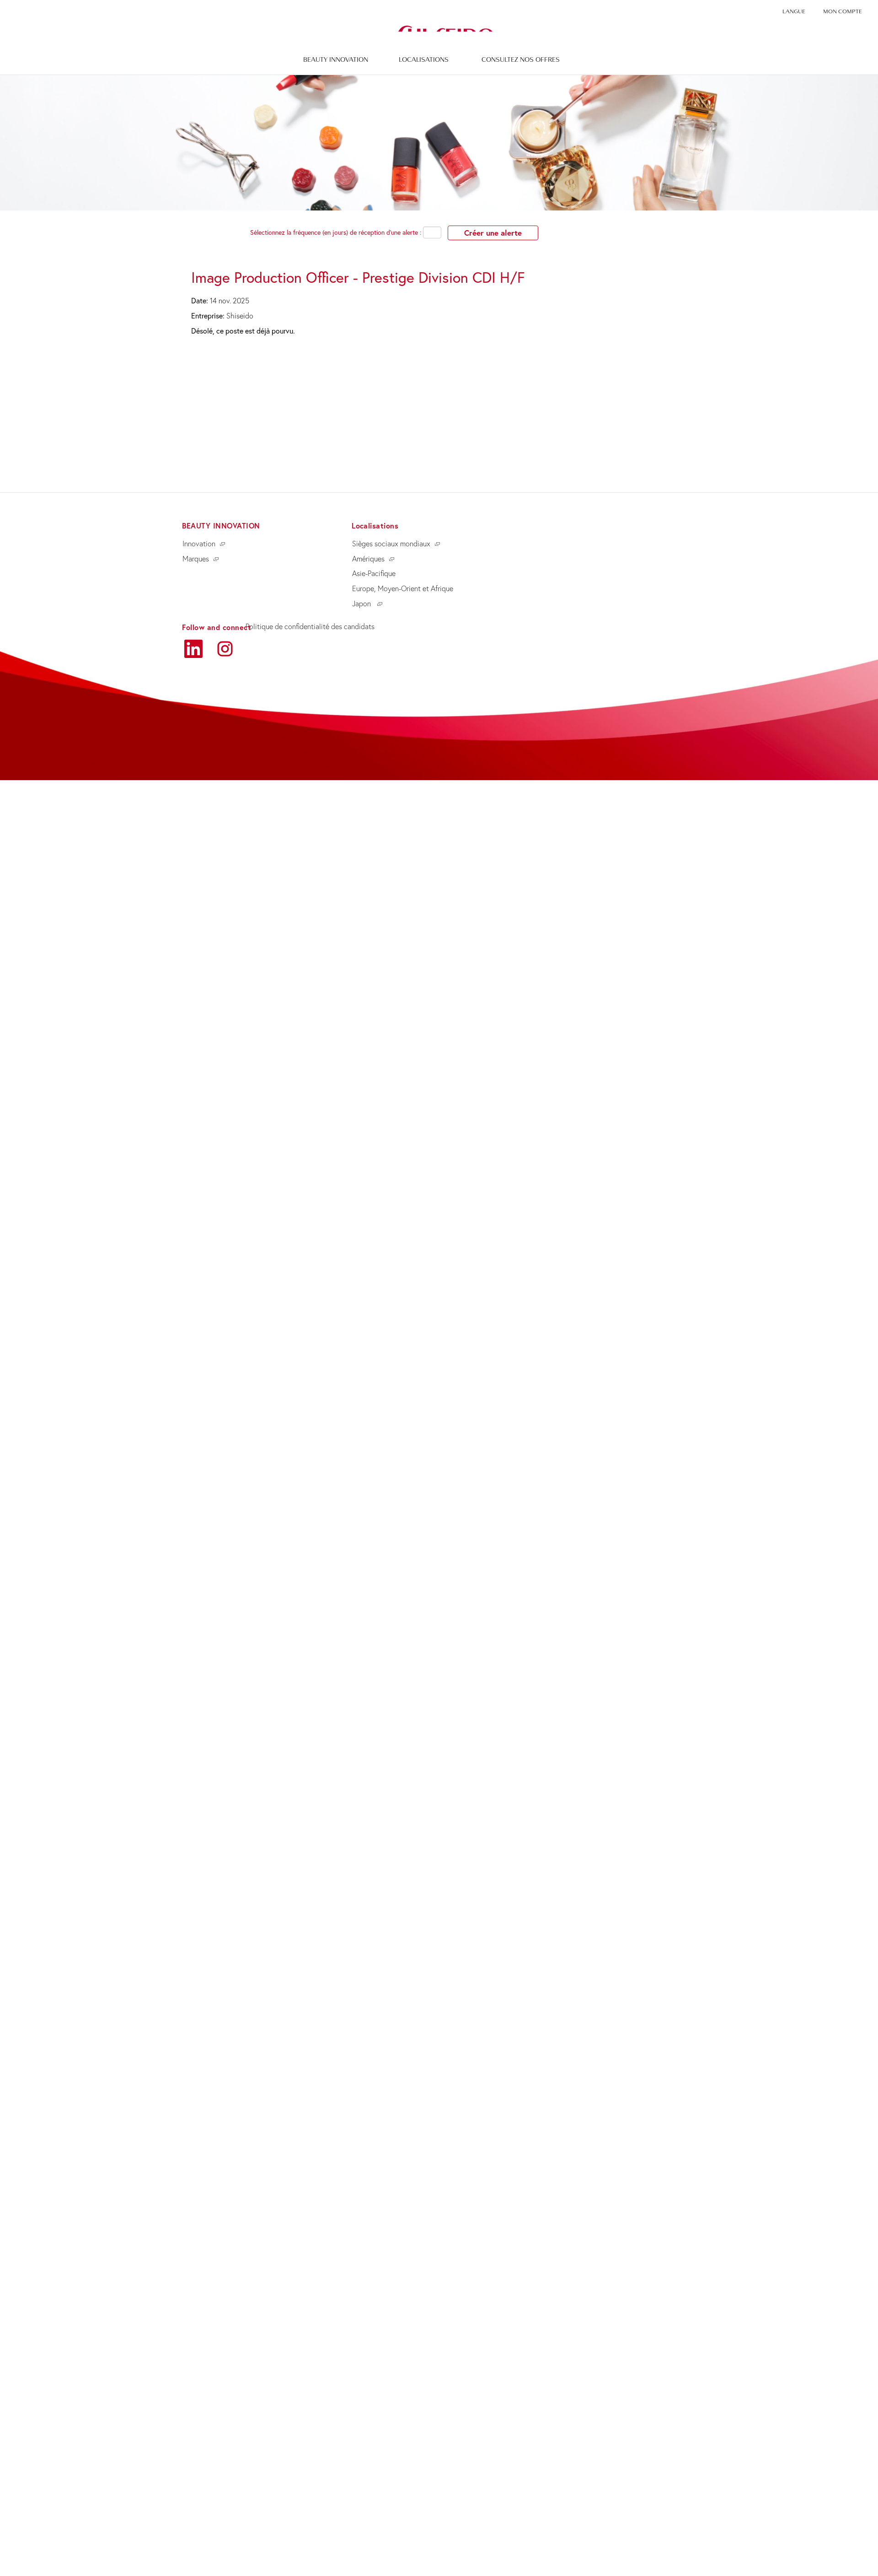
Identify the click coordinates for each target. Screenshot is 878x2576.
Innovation (199, 544)
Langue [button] (794, 11)
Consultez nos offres (521, 59)
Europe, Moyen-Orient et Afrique (403, 588)
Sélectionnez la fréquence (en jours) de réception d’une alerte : (336, 232)
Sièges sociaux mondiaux (391, 544)
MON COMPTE (843, 11)
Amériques (368, 559)
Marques (196, 559)
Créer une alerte (493, 233)
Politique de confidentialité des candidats (310, 626)
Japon (362, 604)
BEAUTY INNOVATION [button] (336, 59)
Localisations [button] (424, 59)
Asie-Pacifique (374, 573)
